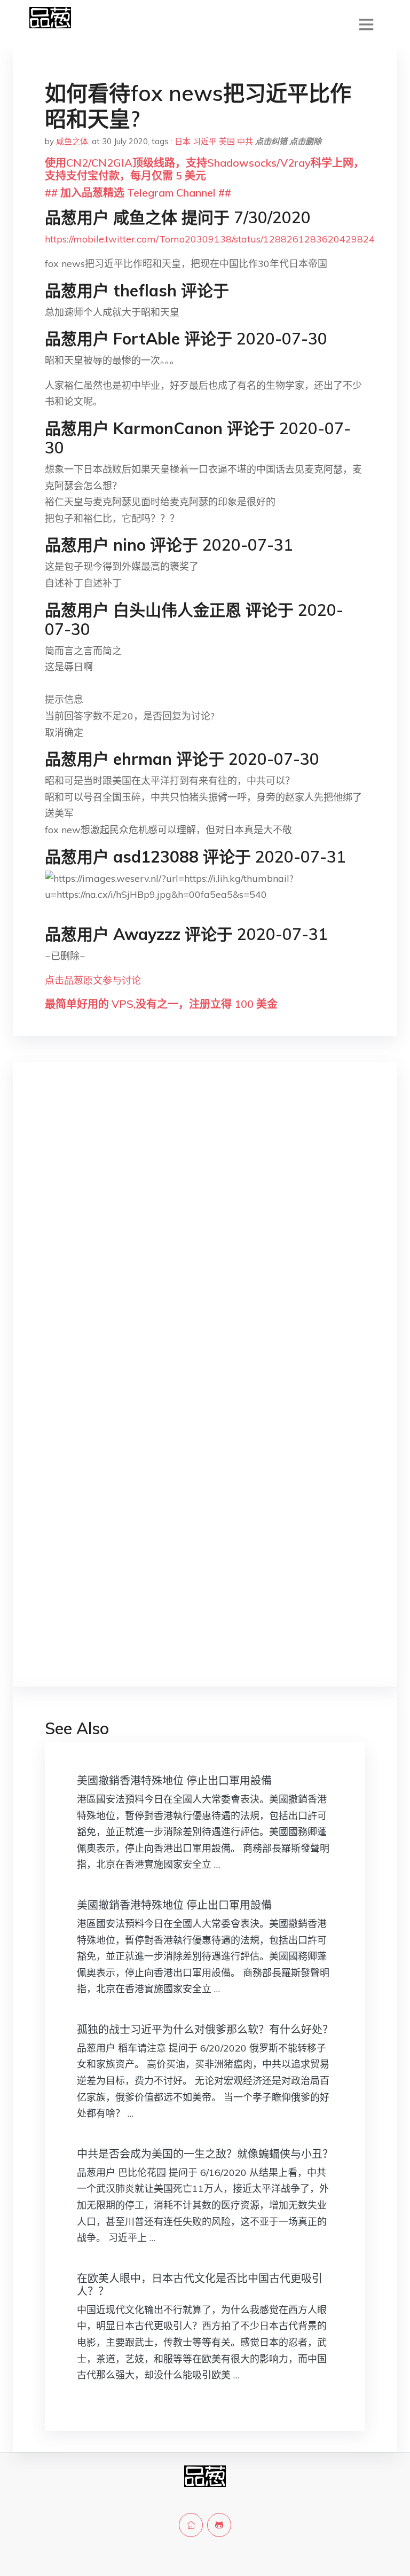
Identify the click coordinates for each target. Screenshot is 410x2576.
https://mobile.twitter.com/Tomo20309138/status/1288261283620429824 (210, 239)
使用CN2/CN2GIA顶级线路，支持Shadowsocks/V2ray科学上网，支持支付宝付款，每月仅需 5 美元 (204, 169)
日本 (183, 141)
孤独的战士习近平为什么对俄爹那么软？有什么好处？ (205, 2029)
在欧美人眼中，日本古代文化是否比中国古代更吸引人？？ (200, 2285)
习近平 (205, 141)
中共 (245, 141)
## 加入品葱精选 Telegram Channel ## (138, 193)
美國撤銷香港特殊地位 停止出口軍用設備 (174, 1780)
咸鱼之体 (72, 141)
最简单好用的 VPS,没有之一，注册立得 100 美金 (161, 1004)
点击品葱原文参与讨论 (93, 980)
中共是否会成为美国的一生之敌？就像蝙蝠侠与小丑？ (205, 2154)
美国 (227, 141)
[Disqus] (205, 1239)
